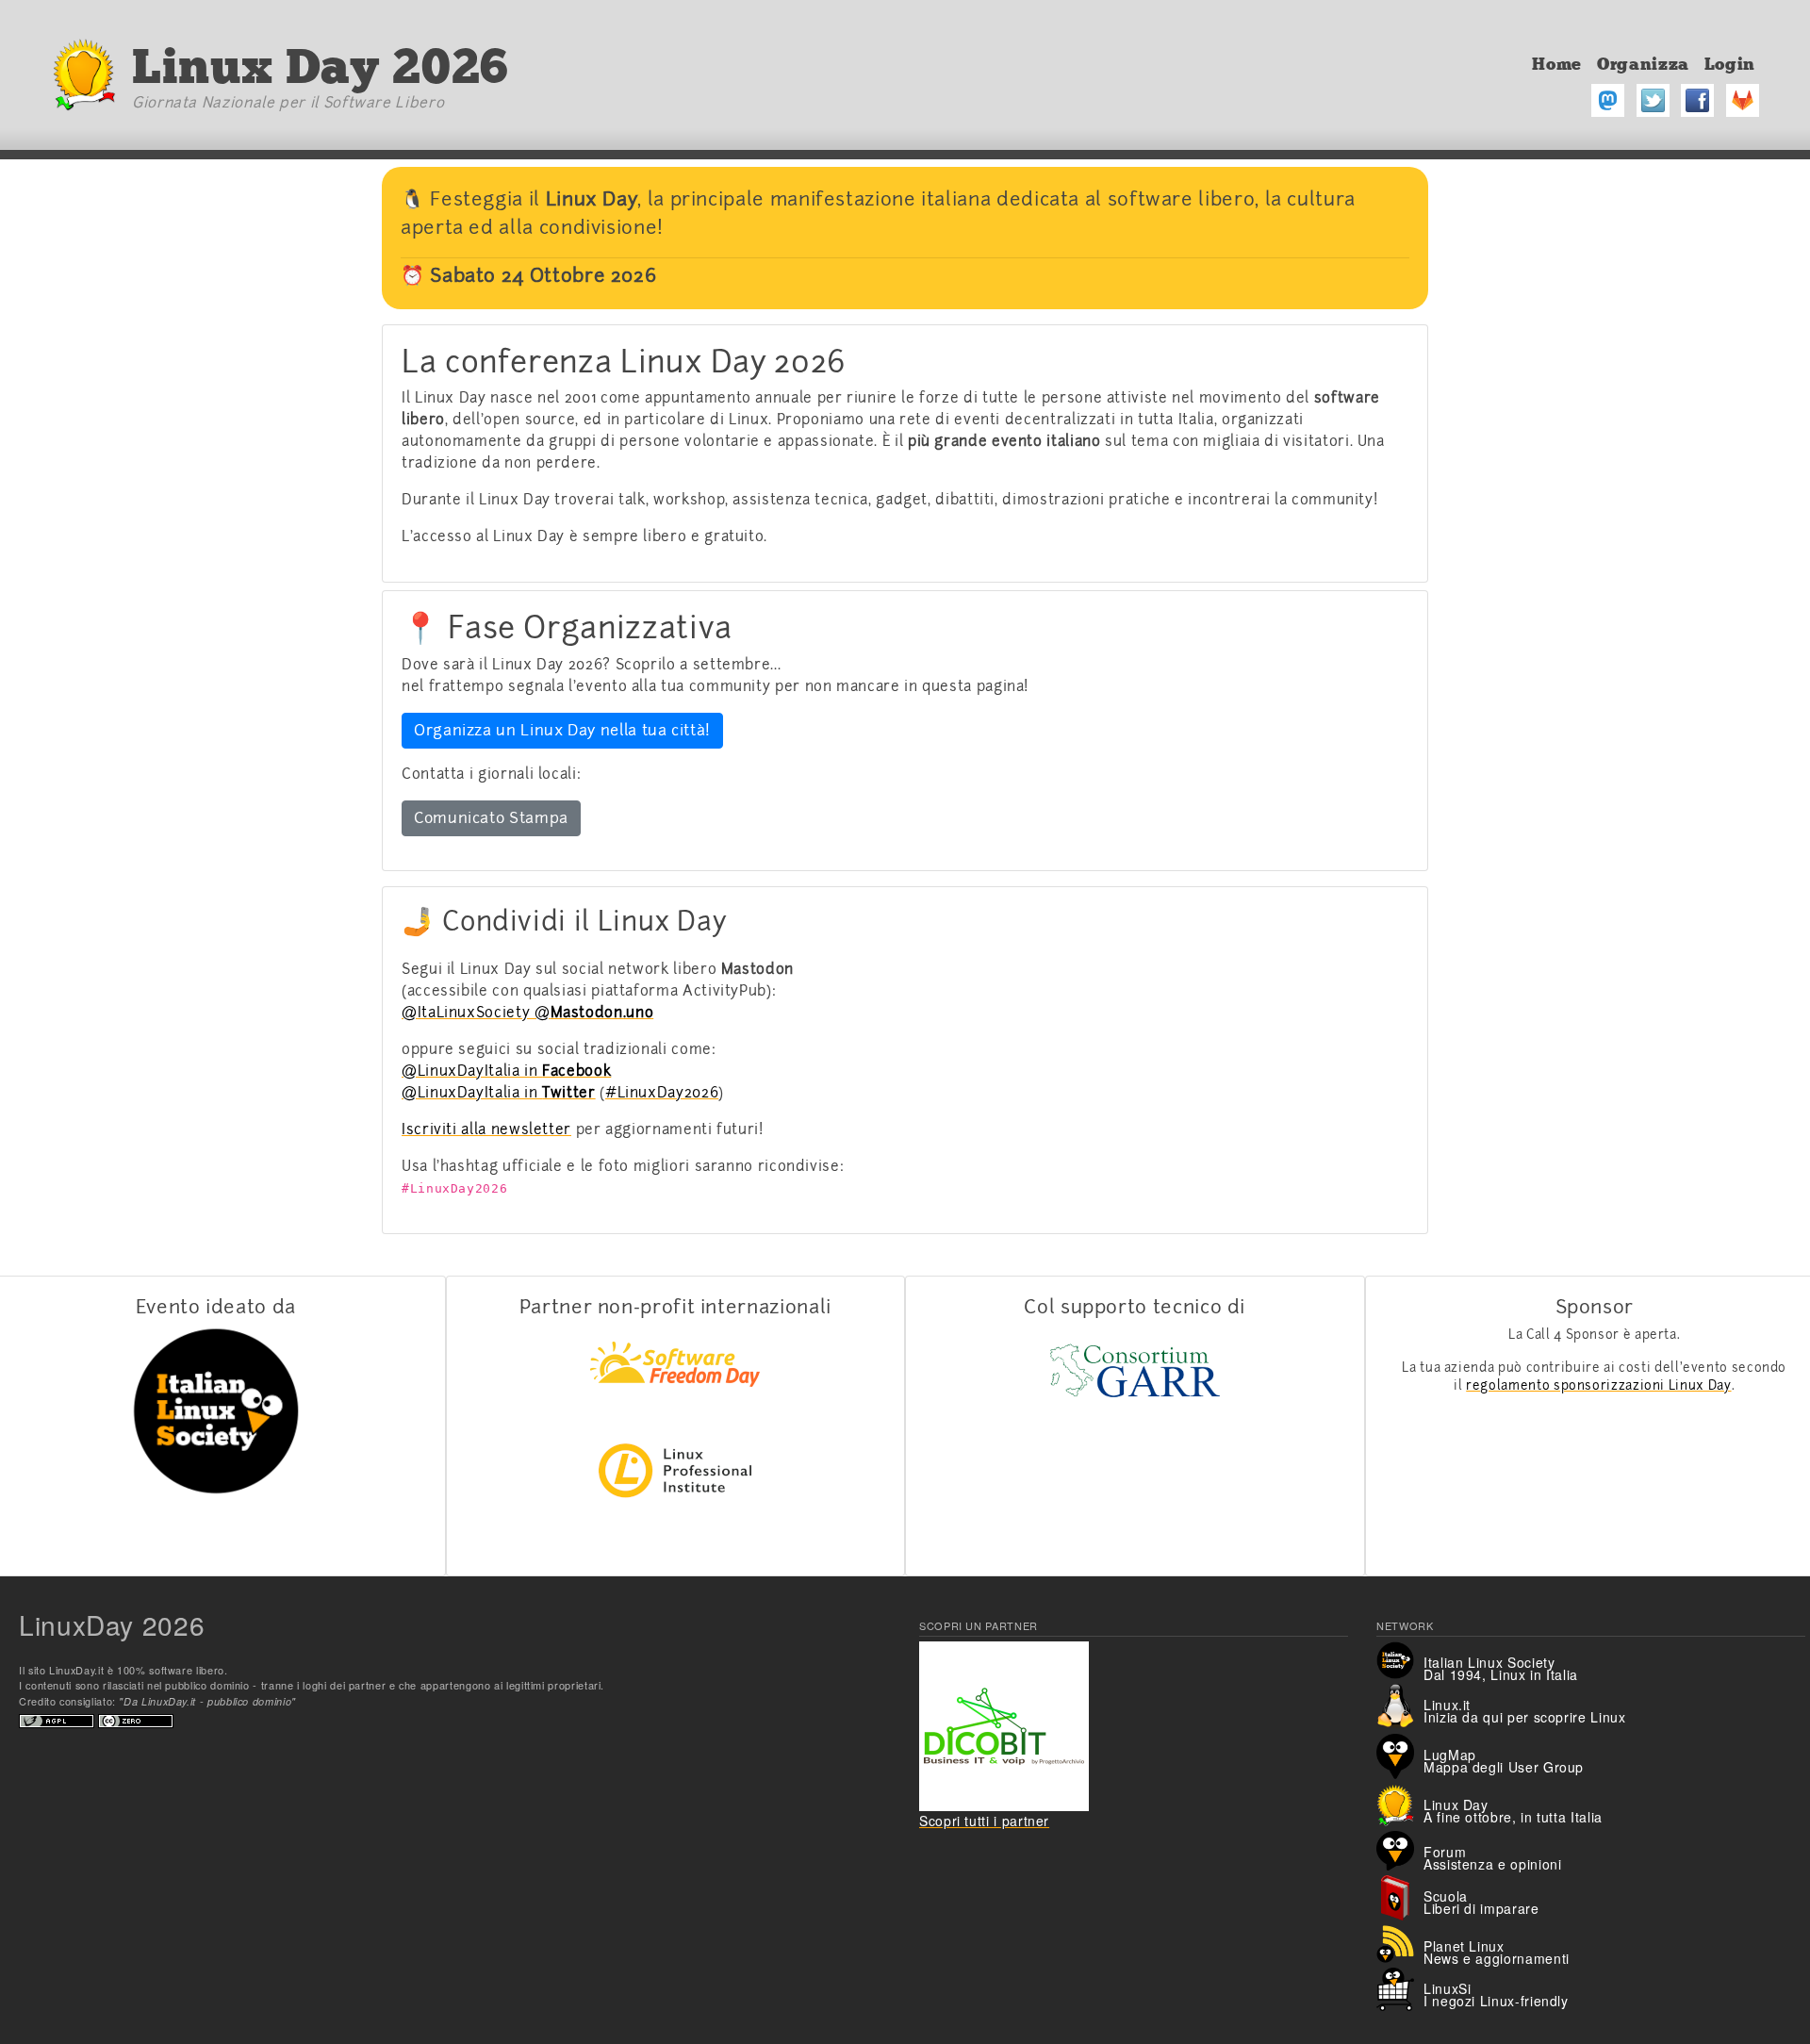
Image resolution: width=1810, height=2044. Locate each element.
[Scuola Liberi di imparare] (1400, 1896)
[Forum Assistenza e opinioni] (1400, 1849)
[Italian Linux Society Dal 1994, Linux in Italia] (1400, 1658)
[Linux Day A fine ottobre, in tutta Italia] (1400, 1803)
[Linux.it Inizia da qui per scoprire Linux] (1400, 1705)
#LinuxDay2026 (662, 1093)
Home (1557, 64)
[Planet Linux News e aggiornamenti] (1400, 1942)
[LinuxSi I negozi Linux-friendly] (1400, 1987)
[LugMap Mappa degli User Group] (1400, 1754)
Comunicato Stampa (491, 818)
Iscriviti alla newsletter (486, 1129)
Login (1730, 64)
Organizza (1643, 64)
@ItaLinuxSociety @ (527, 1013)
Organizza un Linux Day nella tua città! (562, 730)
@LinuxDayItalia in (506, 1071)
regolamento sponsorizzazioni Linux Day (1598, 1385)
